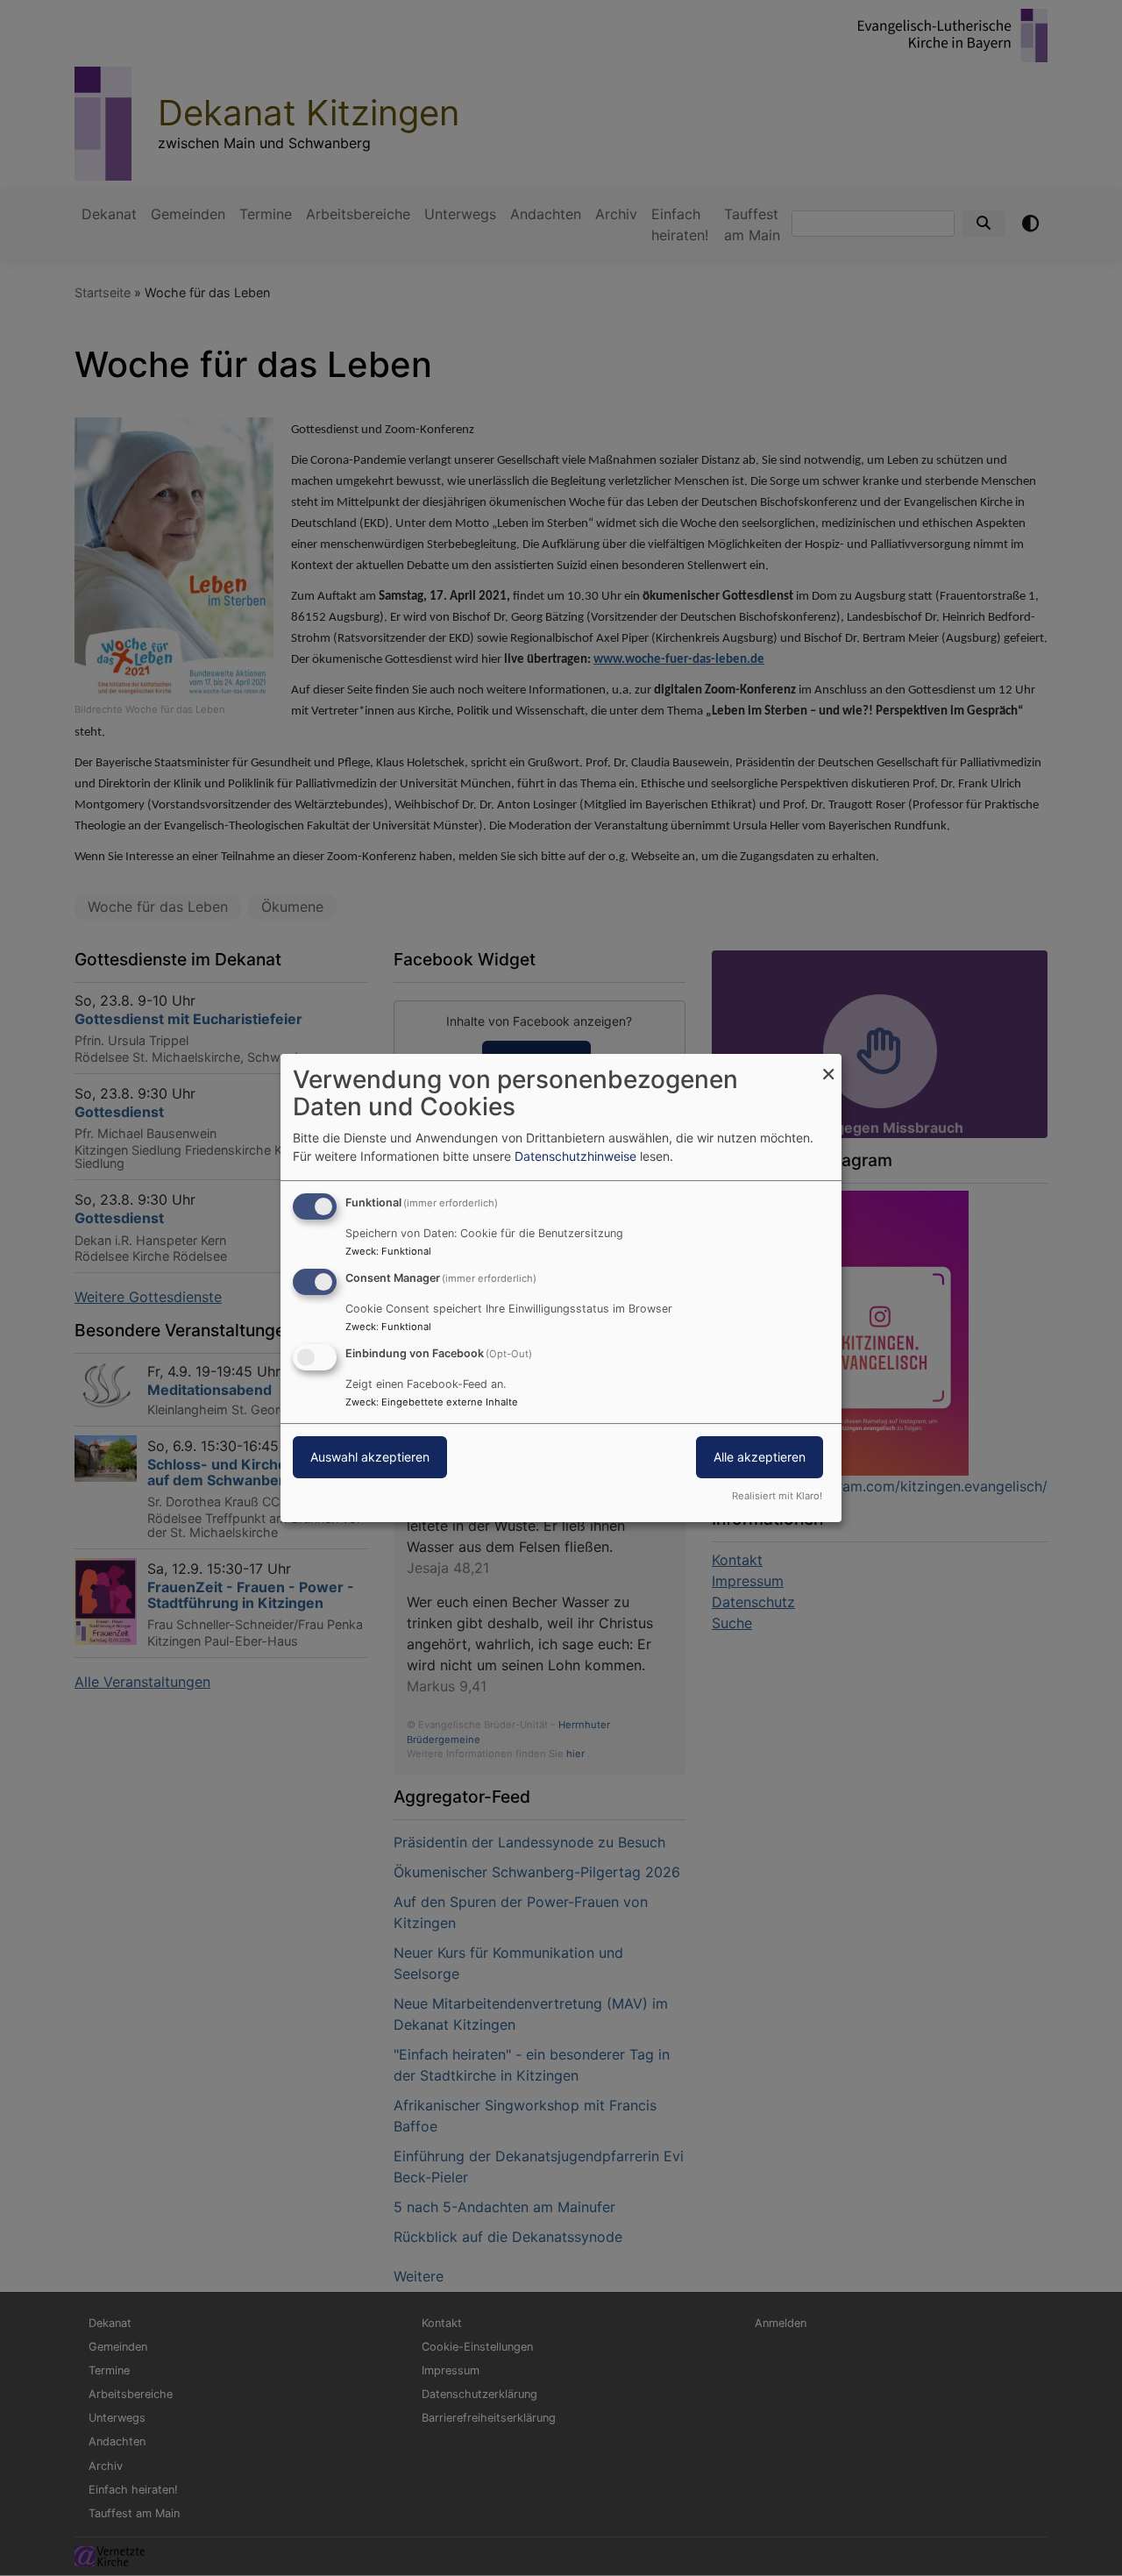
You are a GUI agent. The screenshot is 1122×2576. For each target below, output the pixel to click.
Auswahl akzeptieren (370, 1457)
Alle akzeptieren (760, 1457)
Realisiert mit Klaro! (777, 1496)
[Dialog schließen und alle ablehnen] (828, 1065)
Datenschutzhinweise (575, 1156)
